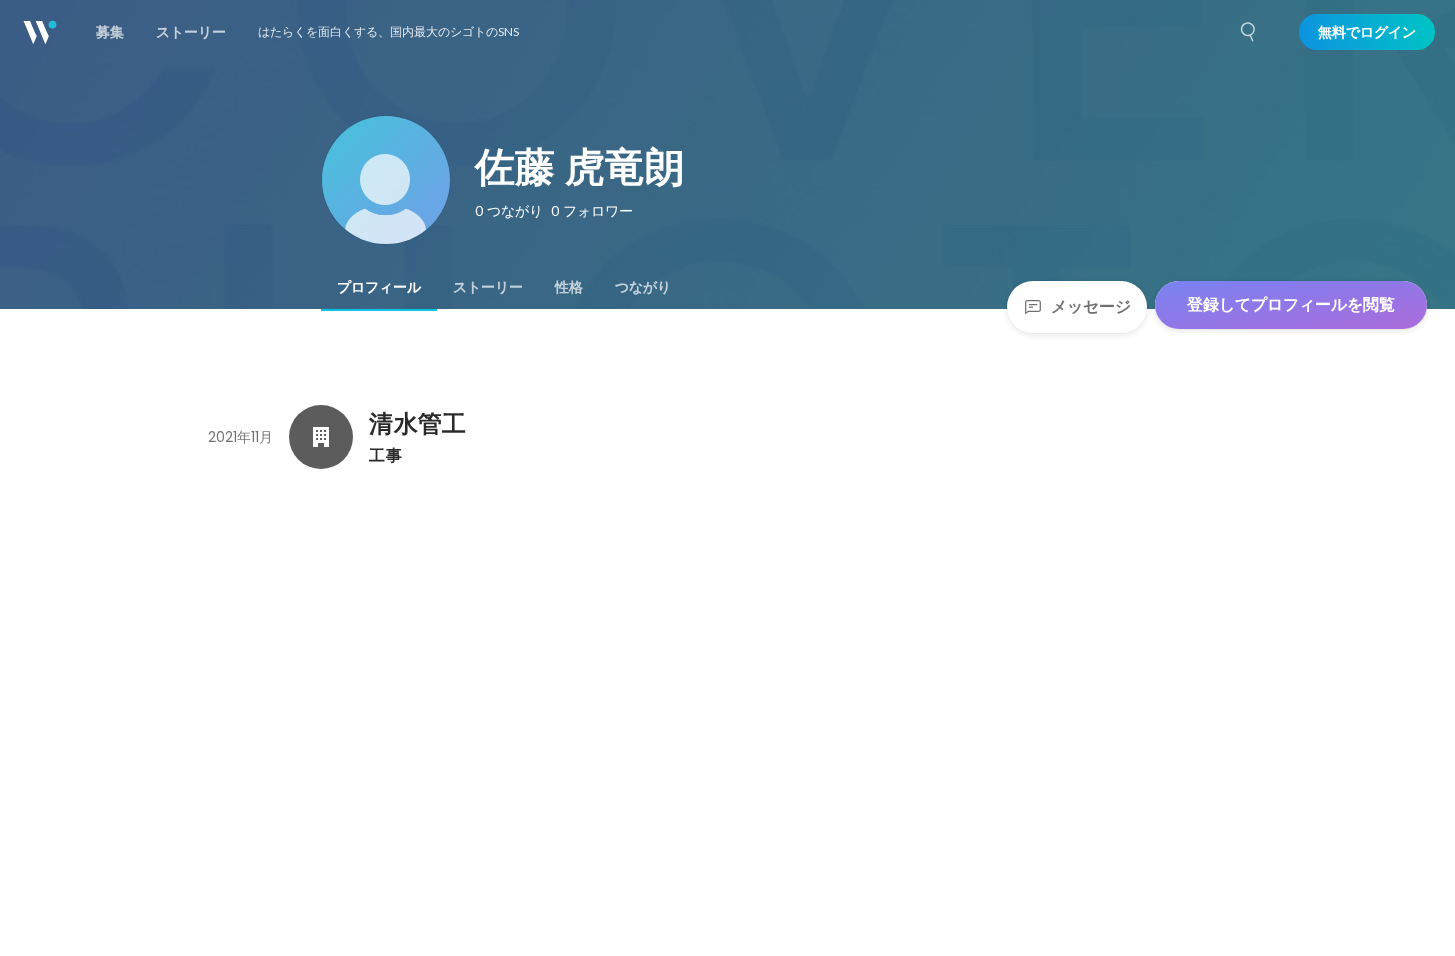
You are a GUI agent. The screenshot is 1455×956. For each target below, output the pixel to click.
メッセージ (1091, 306)
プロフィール (379, 287)
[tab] (379, 287)
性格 (569, 287)
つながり (643, 287)
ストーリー (488, 287)
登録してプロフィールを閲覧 (1291, 304)
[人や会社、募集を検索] (1249, 32)
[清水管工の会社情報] (321, 437)
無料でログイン (1367, 32)
